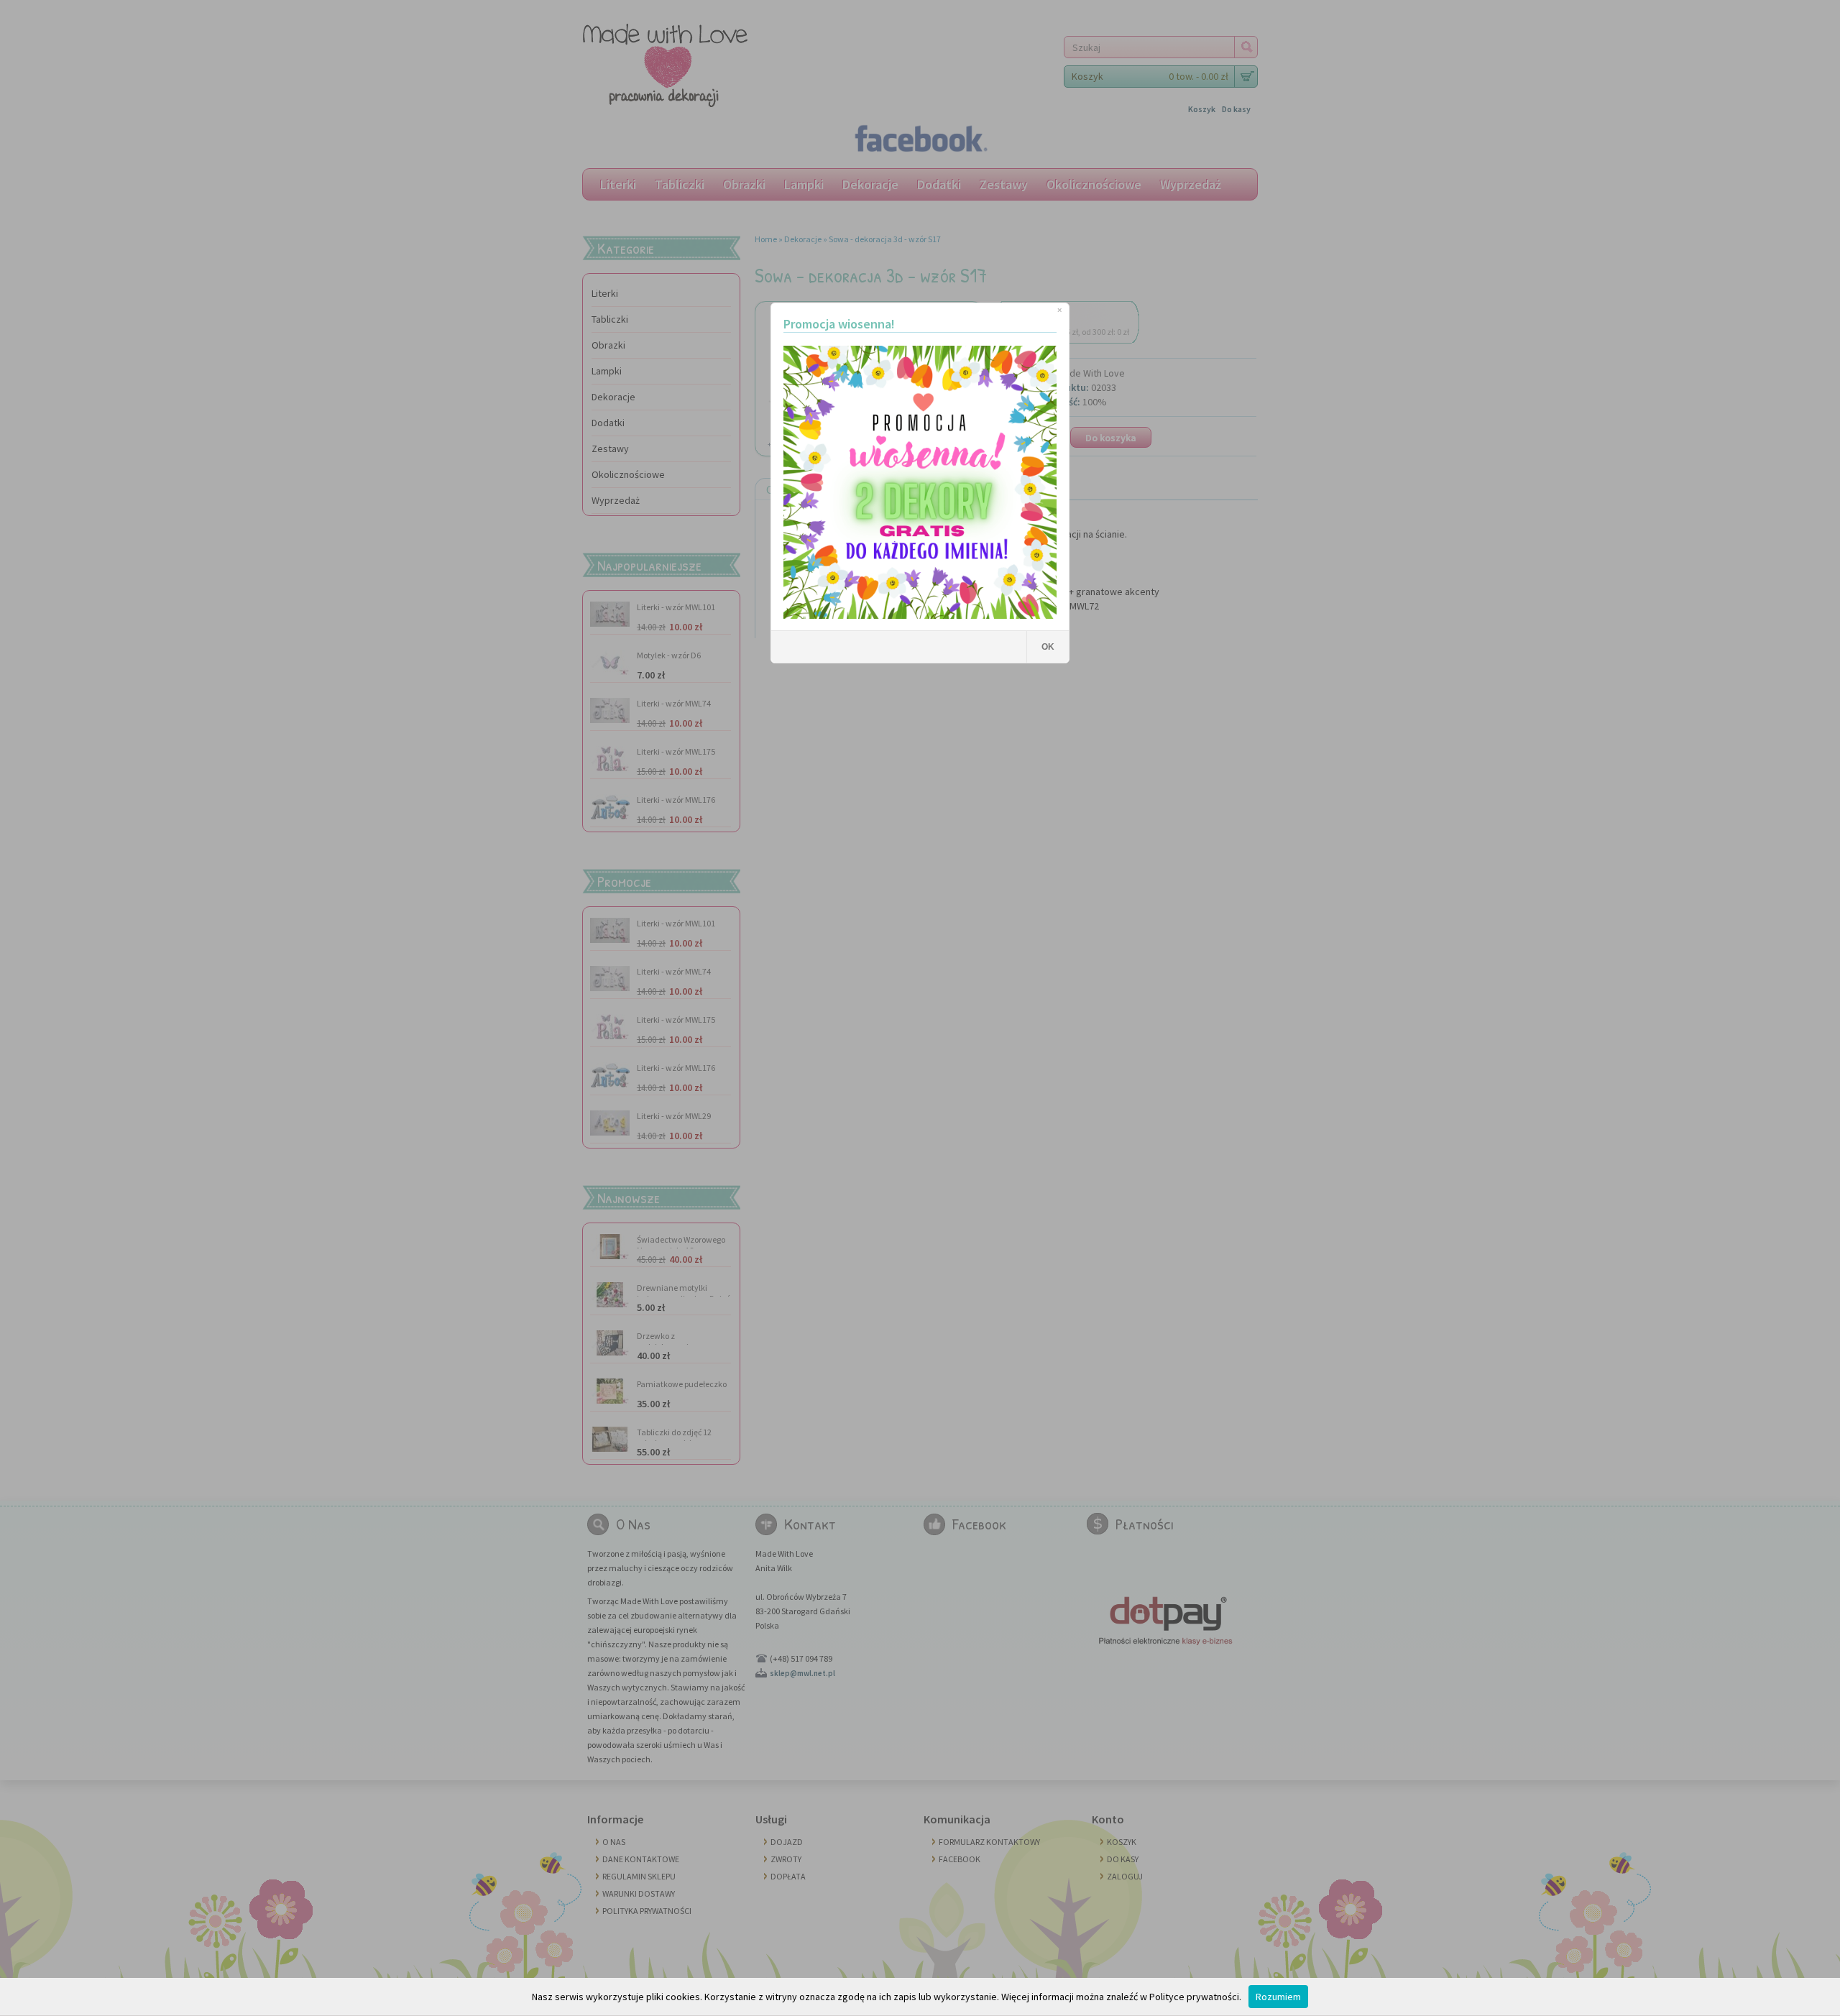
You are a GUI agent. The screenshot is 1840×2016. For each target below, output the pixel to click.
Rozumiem (1278, 1997)
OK (1048, 647)
